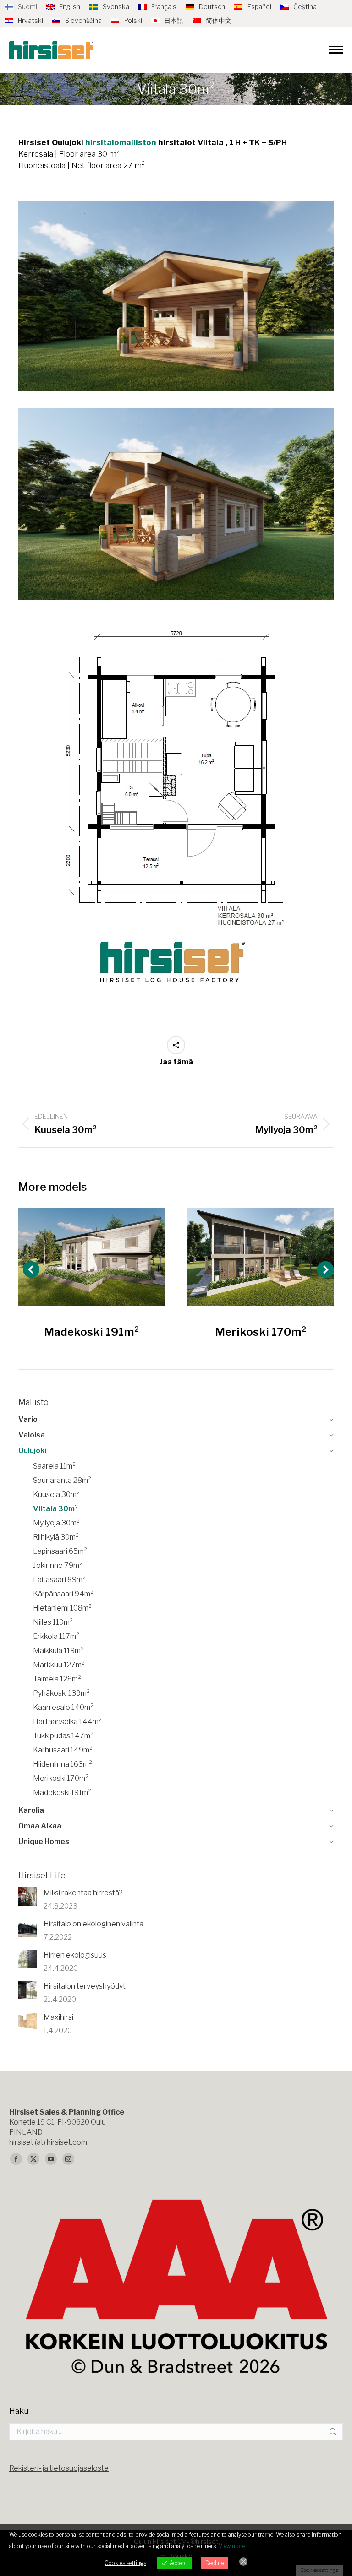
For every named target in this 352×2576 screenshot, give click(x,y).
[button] (31, 1269)
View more (232, 2546)
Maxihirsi (58, 2017)
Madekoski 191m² (92, 1332)
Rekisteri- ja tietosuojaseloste (59, 2468)
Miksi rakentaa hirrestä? (83, 1893)
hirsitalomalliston (121, 142)
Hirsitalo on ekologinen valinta (93, 1924)
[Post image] (91, 1257)
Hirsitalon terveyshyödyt (85, 1986)
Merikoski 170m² (261, 1332)
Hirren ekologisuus (75, 1955)
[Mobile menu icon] (336, 50)
